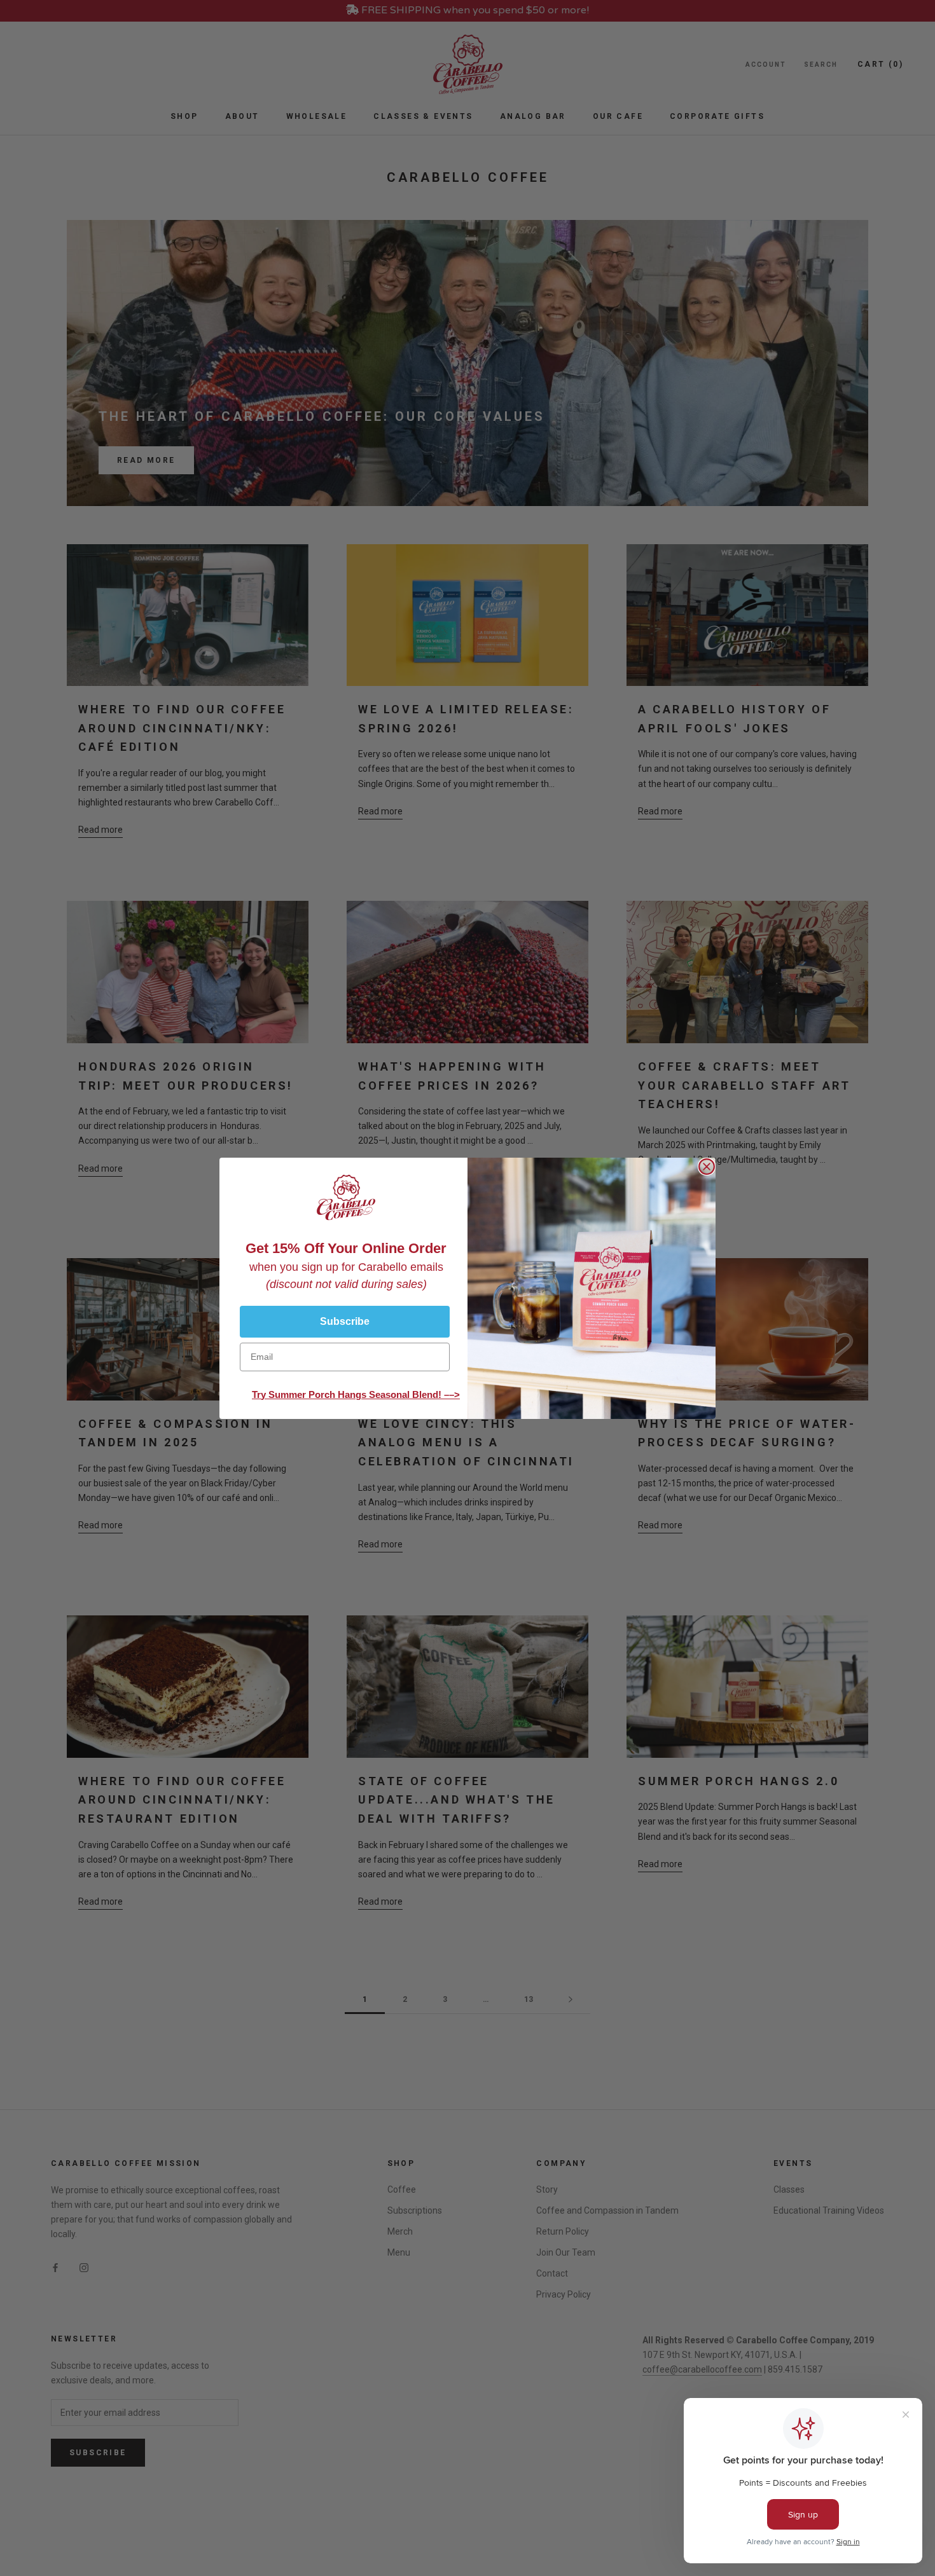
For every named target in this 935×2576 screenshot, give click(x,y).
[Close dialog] (707, 1167)
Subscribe (345, 1321)
